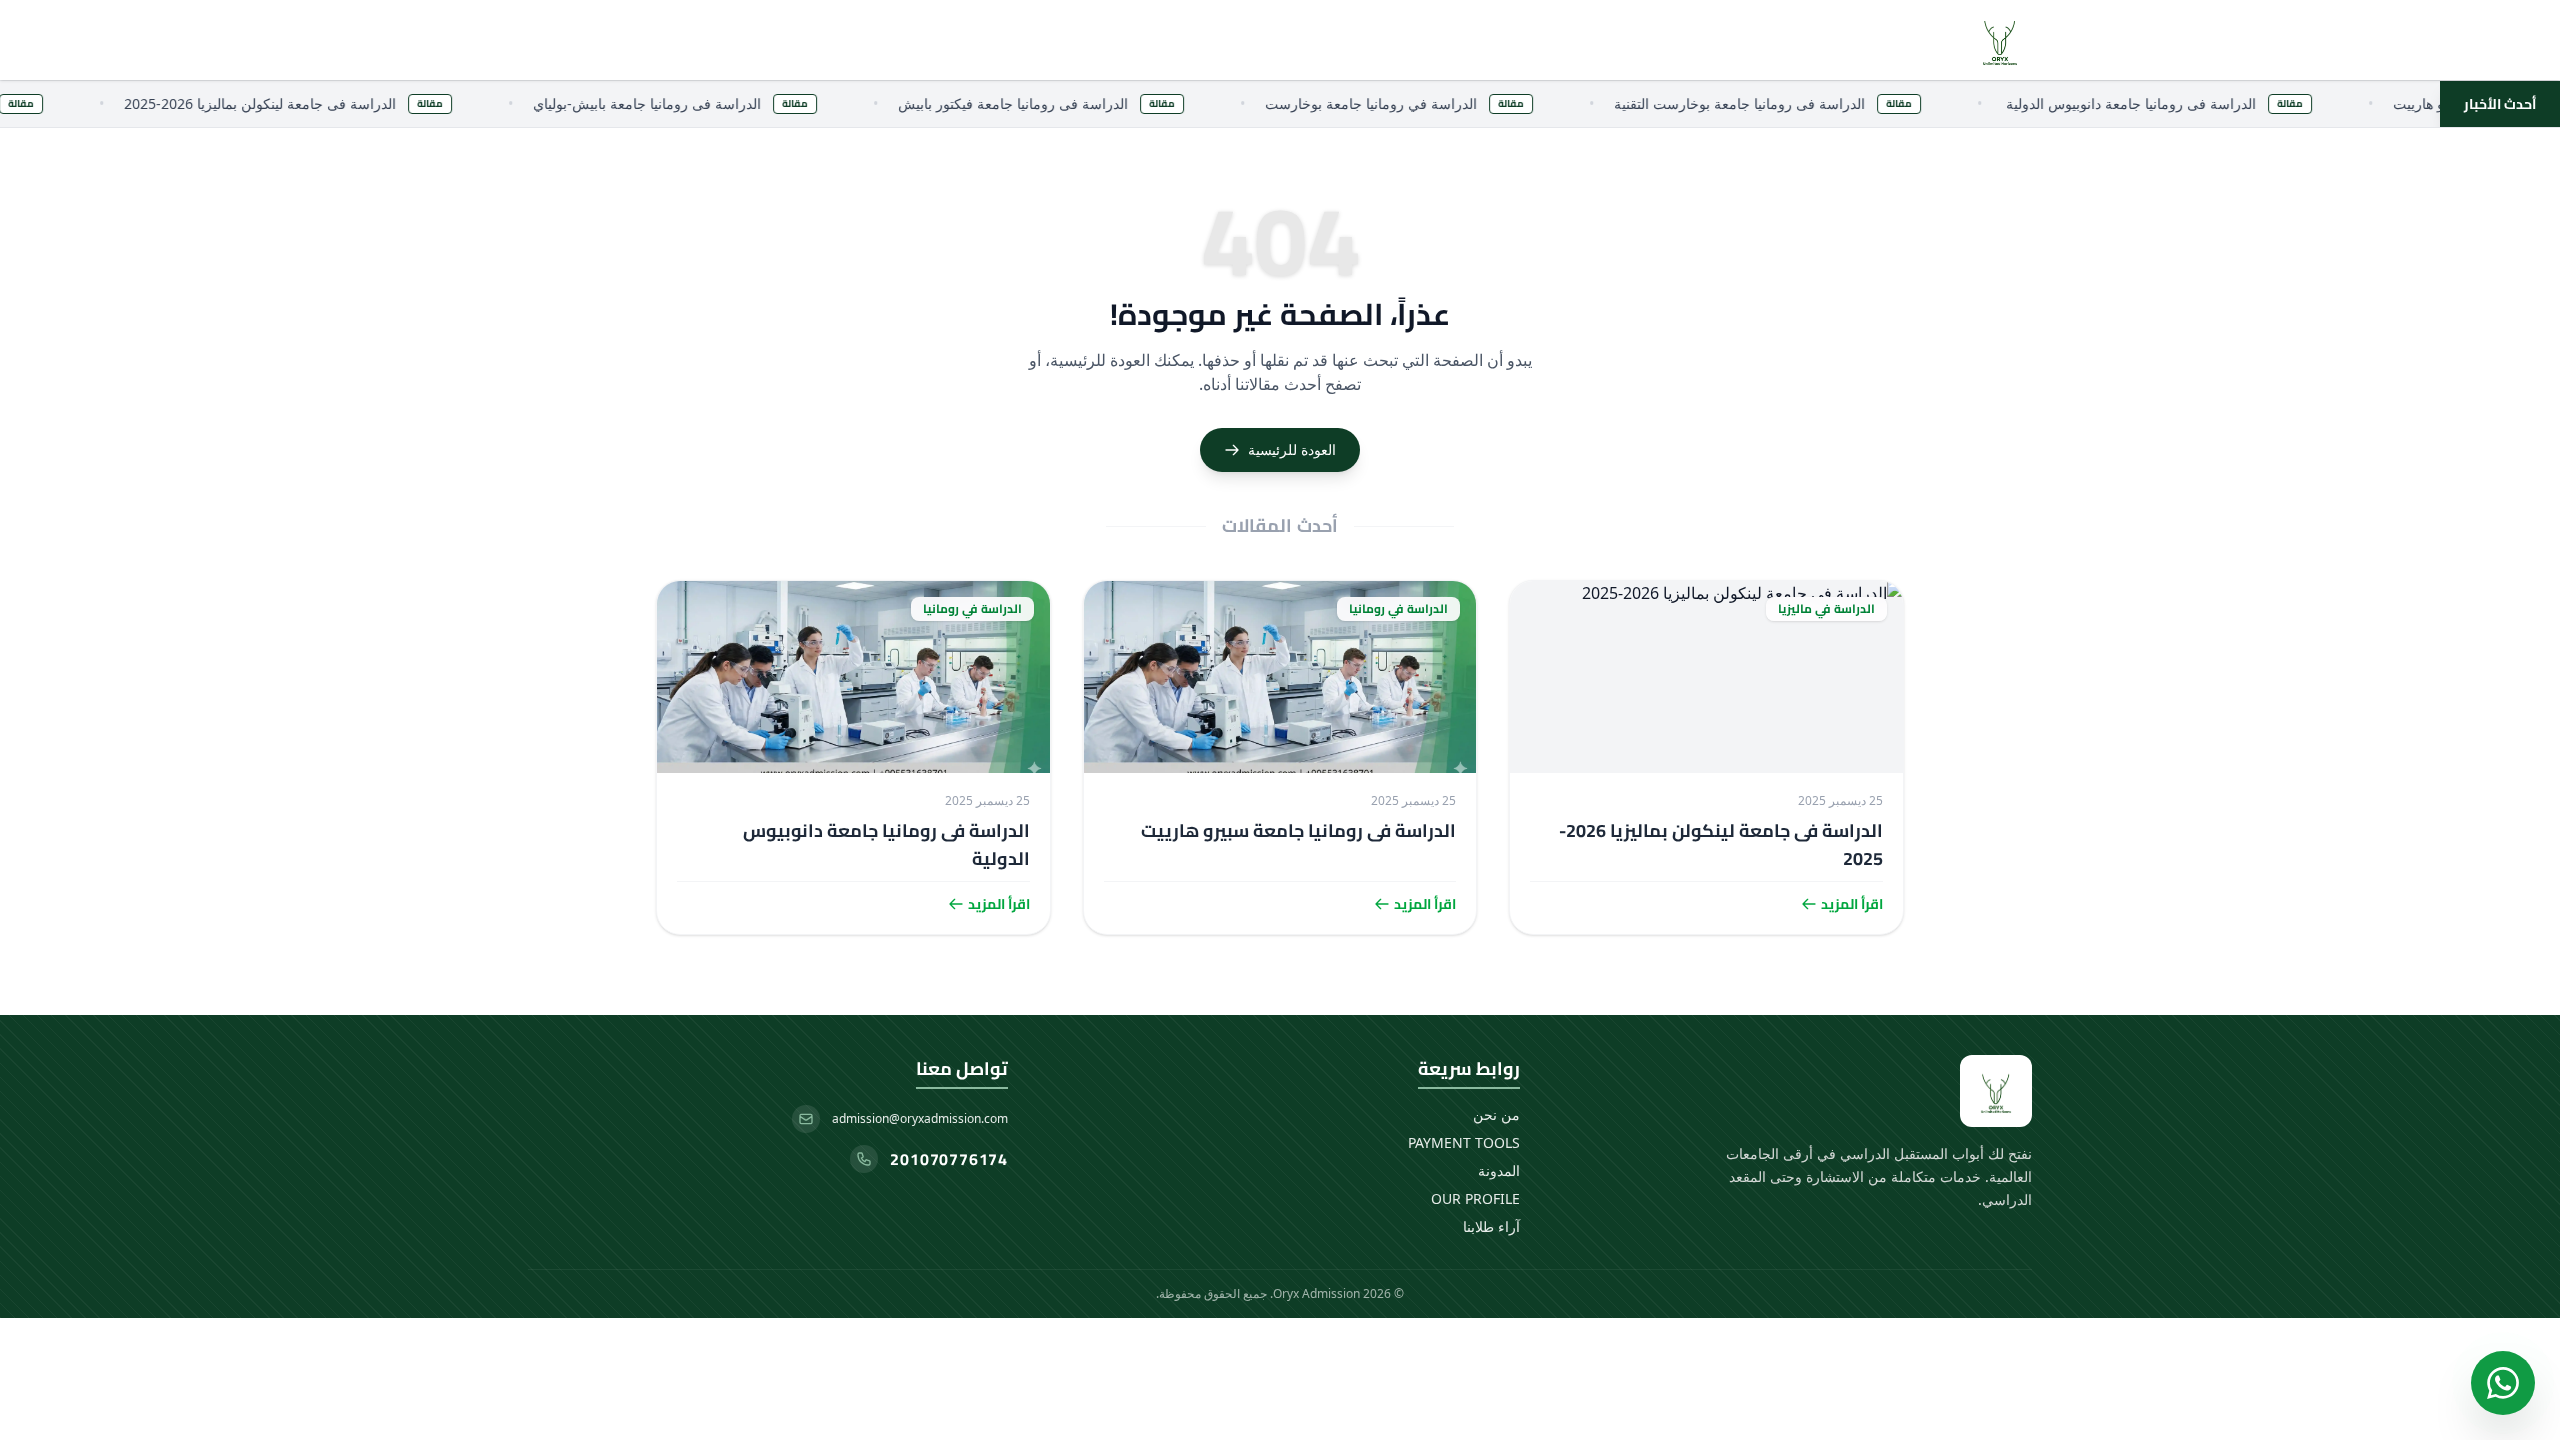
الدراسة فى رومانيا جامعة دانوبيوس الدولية (886, 844)
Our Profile (1475, 1198)
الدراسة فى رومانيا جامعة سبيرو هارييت (1298, 830)
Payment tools (1464, 1142)
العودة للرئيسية (1292, 449)
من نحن (1496, 1114)
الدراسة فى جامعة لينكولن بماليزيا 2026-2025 (1721, 844)
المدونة (1499, 1170)
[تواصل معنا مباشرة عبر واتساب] (2503, 1383)
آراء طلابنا (1491, 1226)
